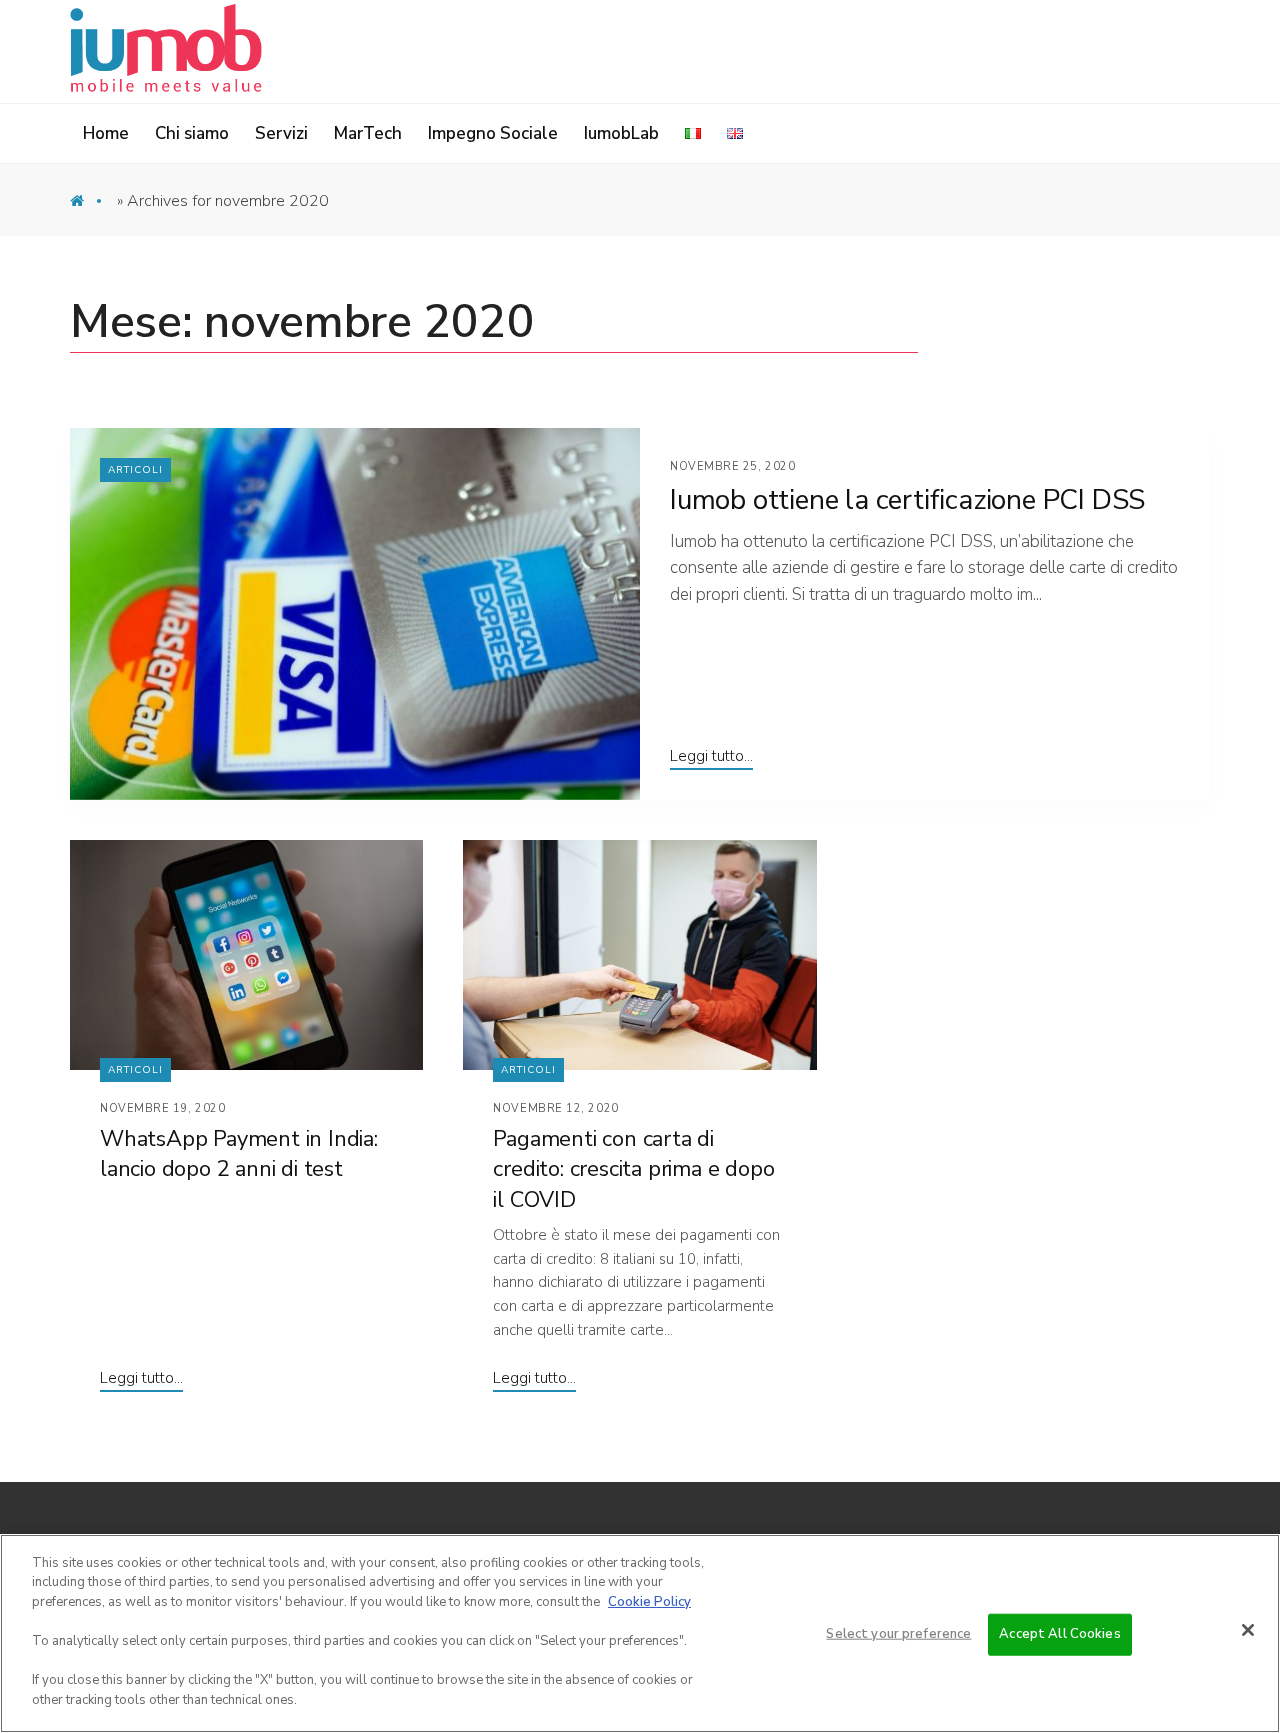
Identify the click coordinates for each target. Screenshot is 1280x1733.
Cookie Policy (649, 1602)
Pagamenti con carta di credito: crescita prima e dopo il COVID (633, 1170)
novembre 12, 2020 (555, 1108)
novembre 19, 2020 (162, 1108)
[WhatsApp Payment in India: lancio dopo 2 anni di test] (246, 955)
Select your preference (898, 1634)
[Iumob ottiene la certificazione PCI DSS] (355, 614)
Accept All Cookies (1059, 1634)
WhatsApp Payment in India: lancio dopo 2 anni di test (239, 1154)
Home (91, 206)
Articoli (135, 470)
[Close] (1248, 1630)
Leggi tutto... (711, 756)
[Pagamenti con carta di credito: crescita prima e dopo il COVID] (639, 955)
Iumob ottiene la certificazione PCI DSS (907, 500)
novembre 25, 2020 (732, 466)
